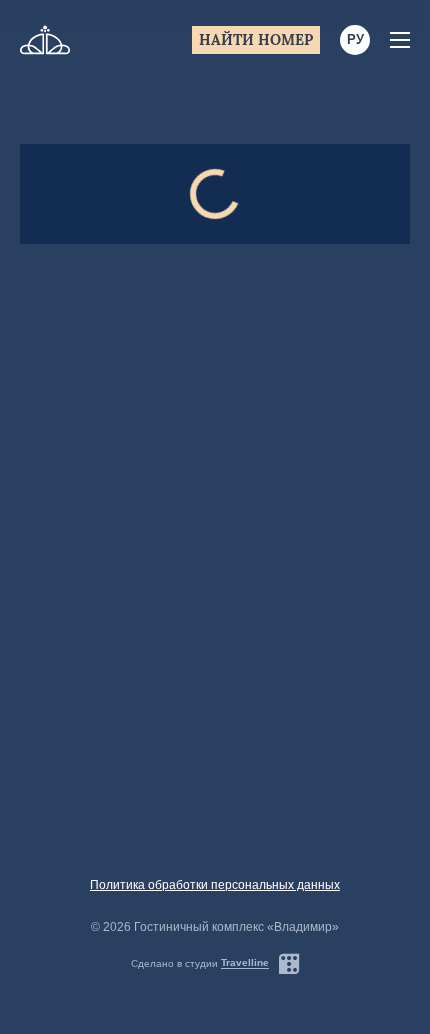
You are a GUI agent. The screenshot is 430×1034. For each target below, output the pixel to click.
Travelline (245, 963)
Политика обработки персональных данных (215, 885)
